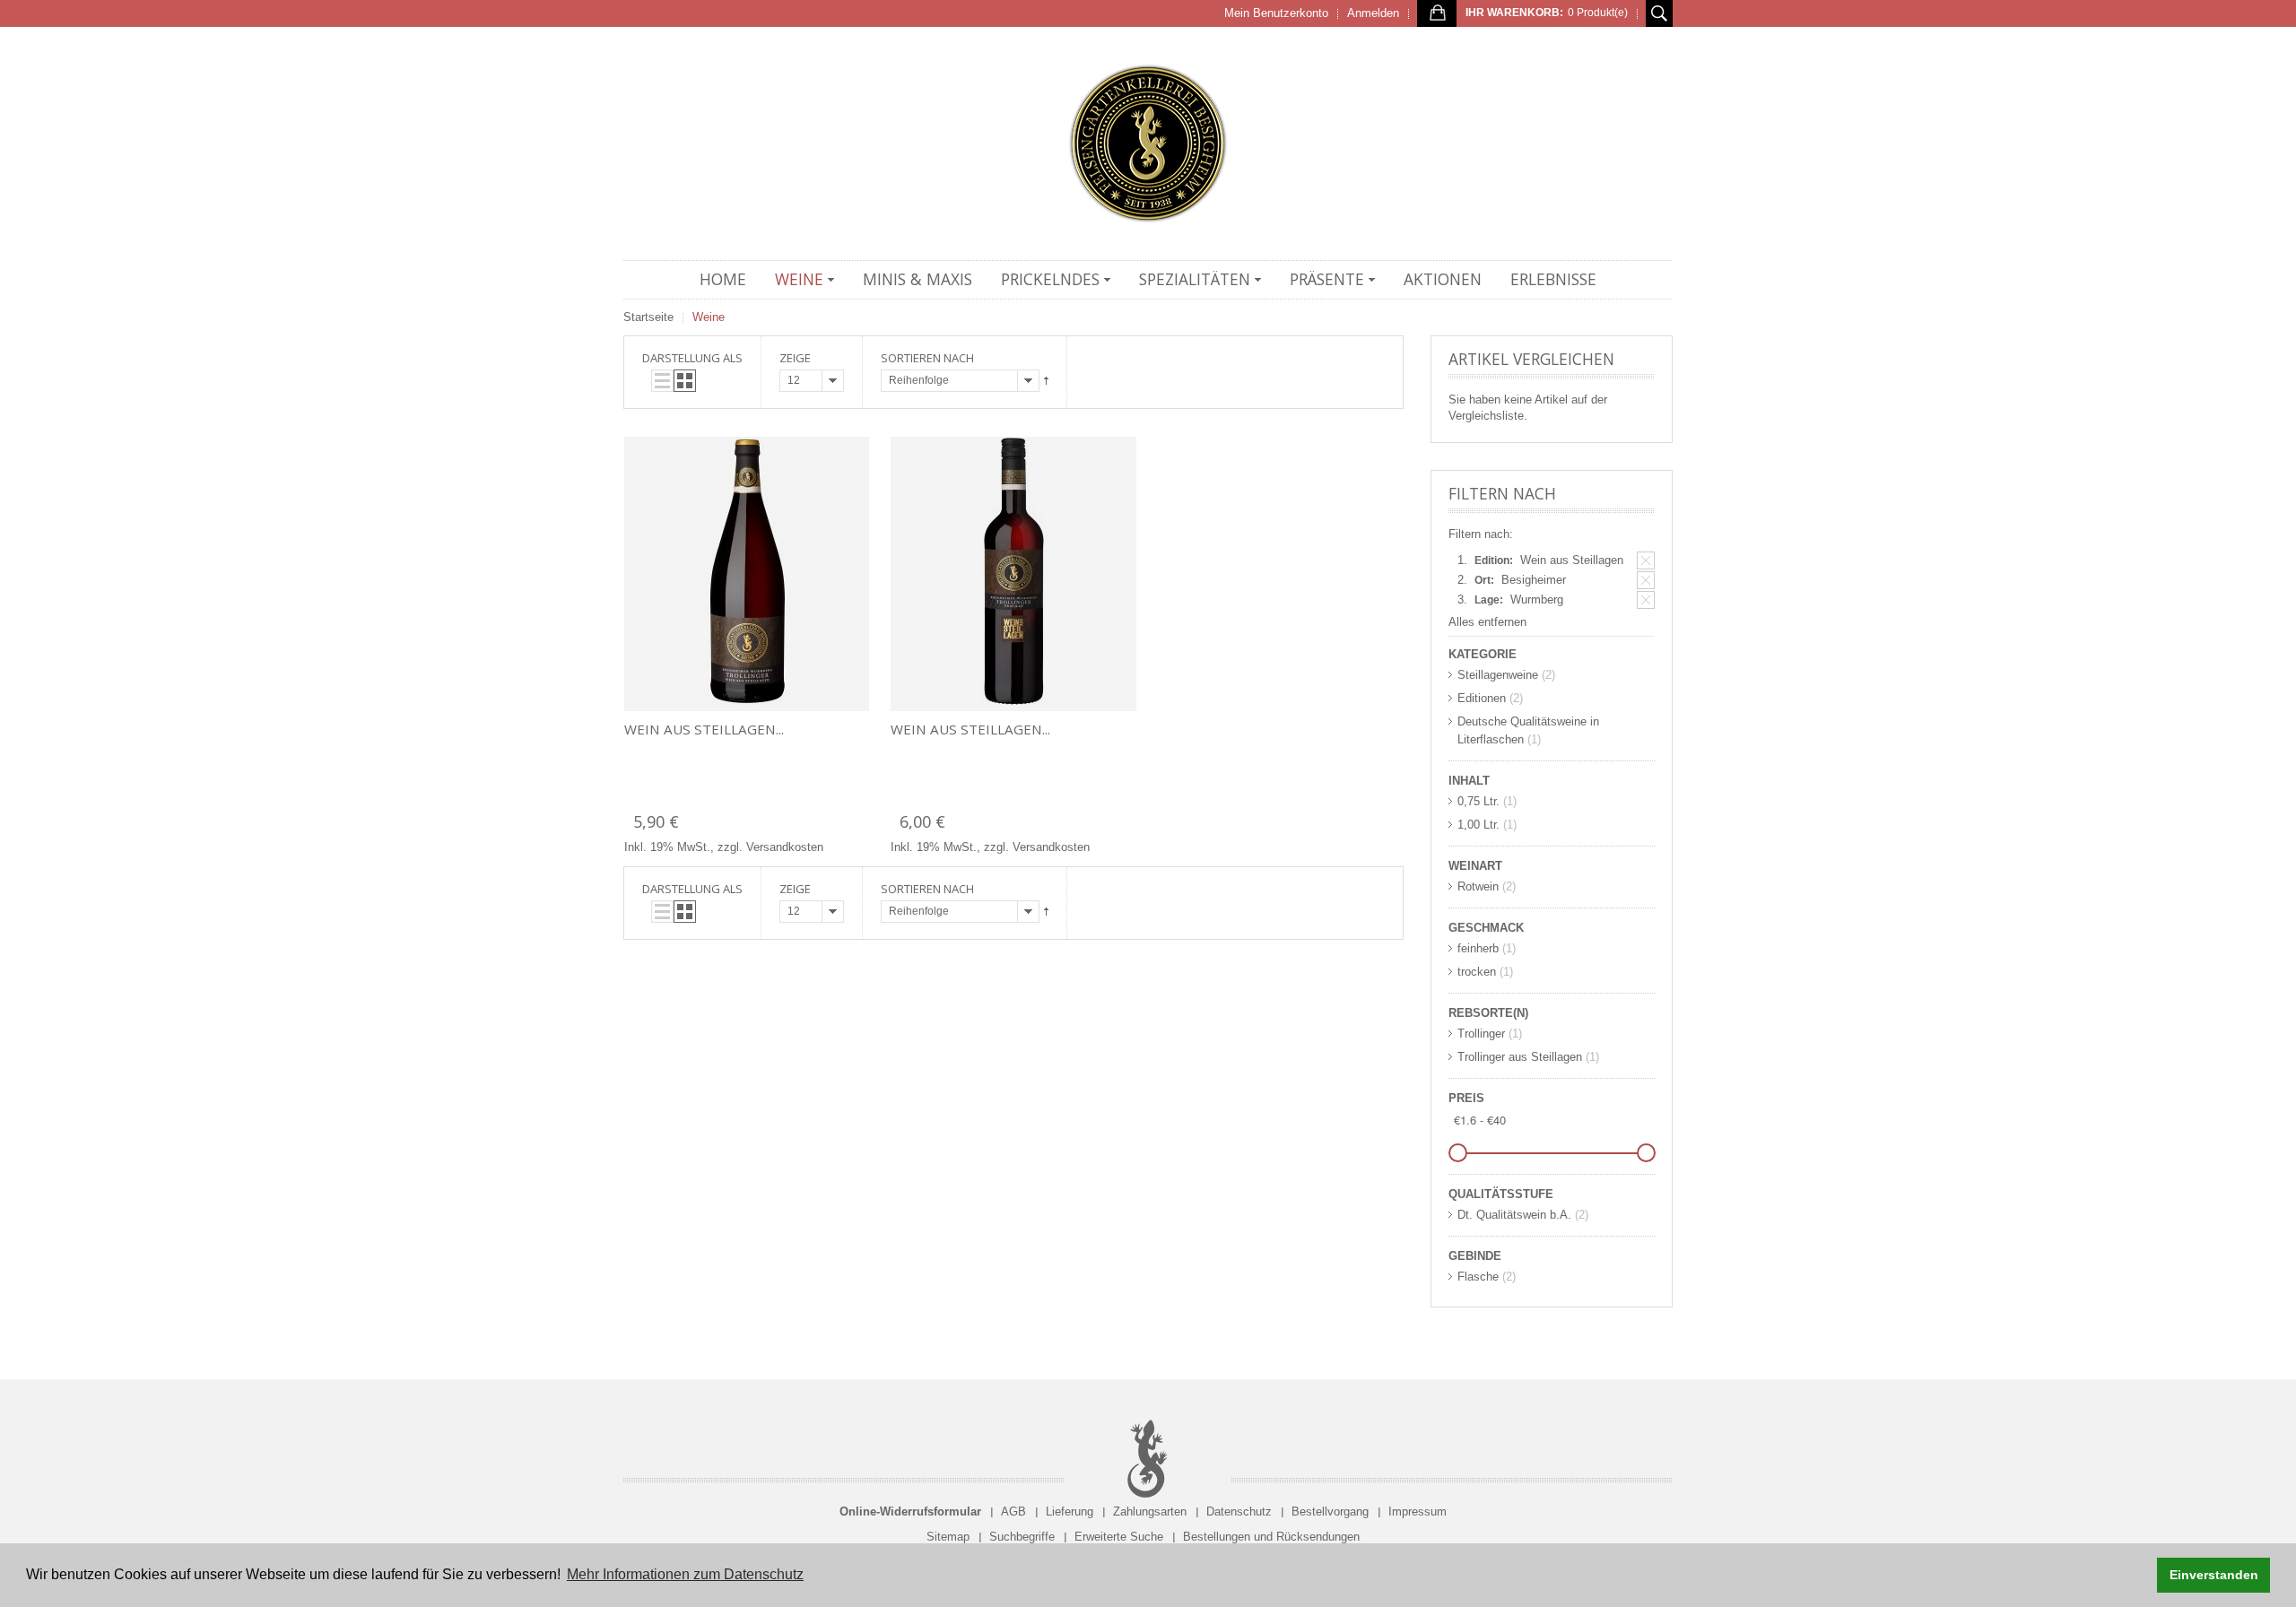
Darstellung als (692, 358)
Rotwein (1478, 886)
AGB (1013, 1511)
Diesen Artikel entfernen (1646, 560)
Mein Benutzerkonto (1276, 13)
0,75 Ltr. (1478, 801)
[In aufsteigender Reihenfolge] (1046, 381)
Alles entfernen (1487, 622)
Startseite (648, 317)
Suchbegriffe (1022, 1537)
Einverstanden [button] (2214, 1575)
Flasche (1478, 1277)
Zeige (795, 358)
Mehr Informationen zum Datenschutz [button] (685, 1574)
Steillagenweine (1498, 675)
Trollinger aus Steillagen (1520, 1057)
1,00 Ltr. (1478, 825)
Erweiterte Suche (1119, 1537)
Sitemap (948, 1537)
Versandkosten (785, 847)
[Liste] (662, 381)
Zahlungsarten (1150, 1511)
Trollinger (1481, 1034)
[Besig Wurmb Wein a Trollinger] (1013, 574)
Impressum (1418, 1511)
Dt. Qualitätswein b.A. (1514, 1215)
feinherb (1478, 948)
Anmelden (1373, 13)
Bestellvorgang (1330, 1511)
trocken (1477, 972)
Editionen (1482, 698)
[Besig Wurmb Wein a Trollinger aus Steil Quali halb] (747, 574)
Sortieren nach (927, 358)
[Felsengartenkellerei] (1148, 143)
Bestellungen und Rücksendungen (1271, 1537)
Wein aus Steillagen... (704, 729)
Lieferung (1070, 1511)
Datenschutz (1239, 1511)
